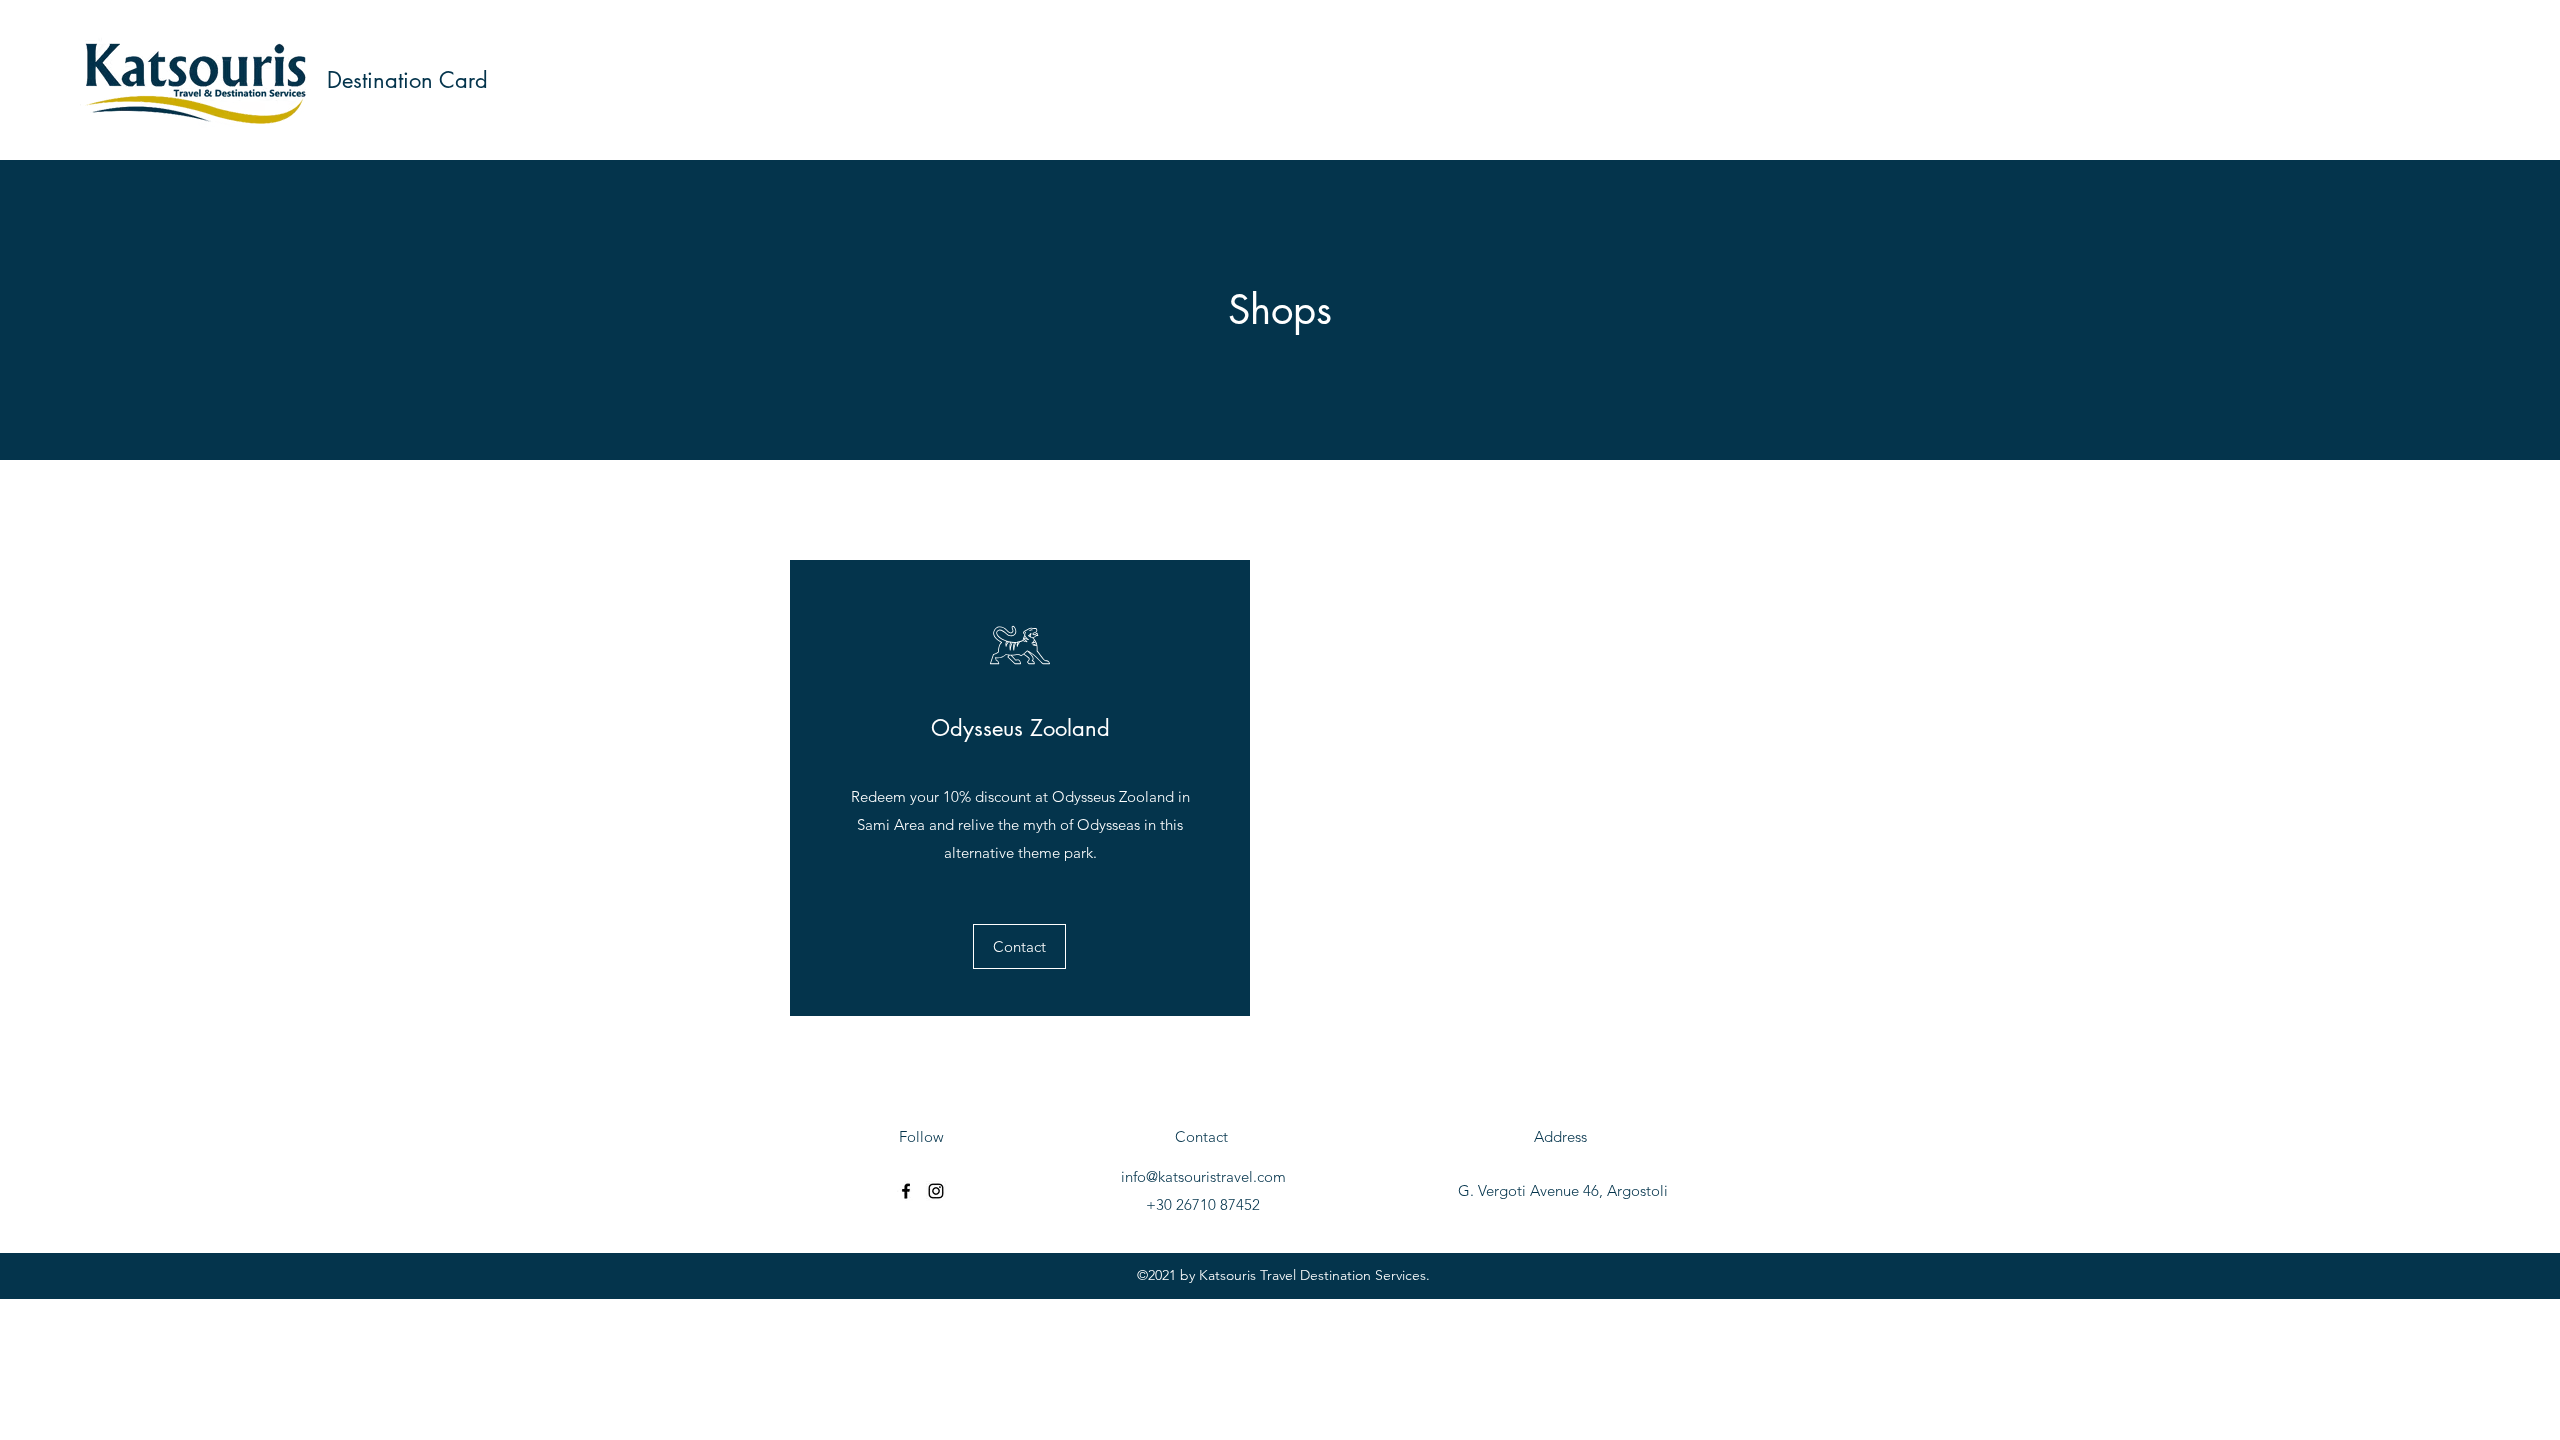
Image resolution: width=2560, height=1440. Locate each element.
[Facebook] (906, 1191)
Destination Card (407, 80)
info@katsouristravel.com (1203, 1176)
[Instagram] (936, 1191)
